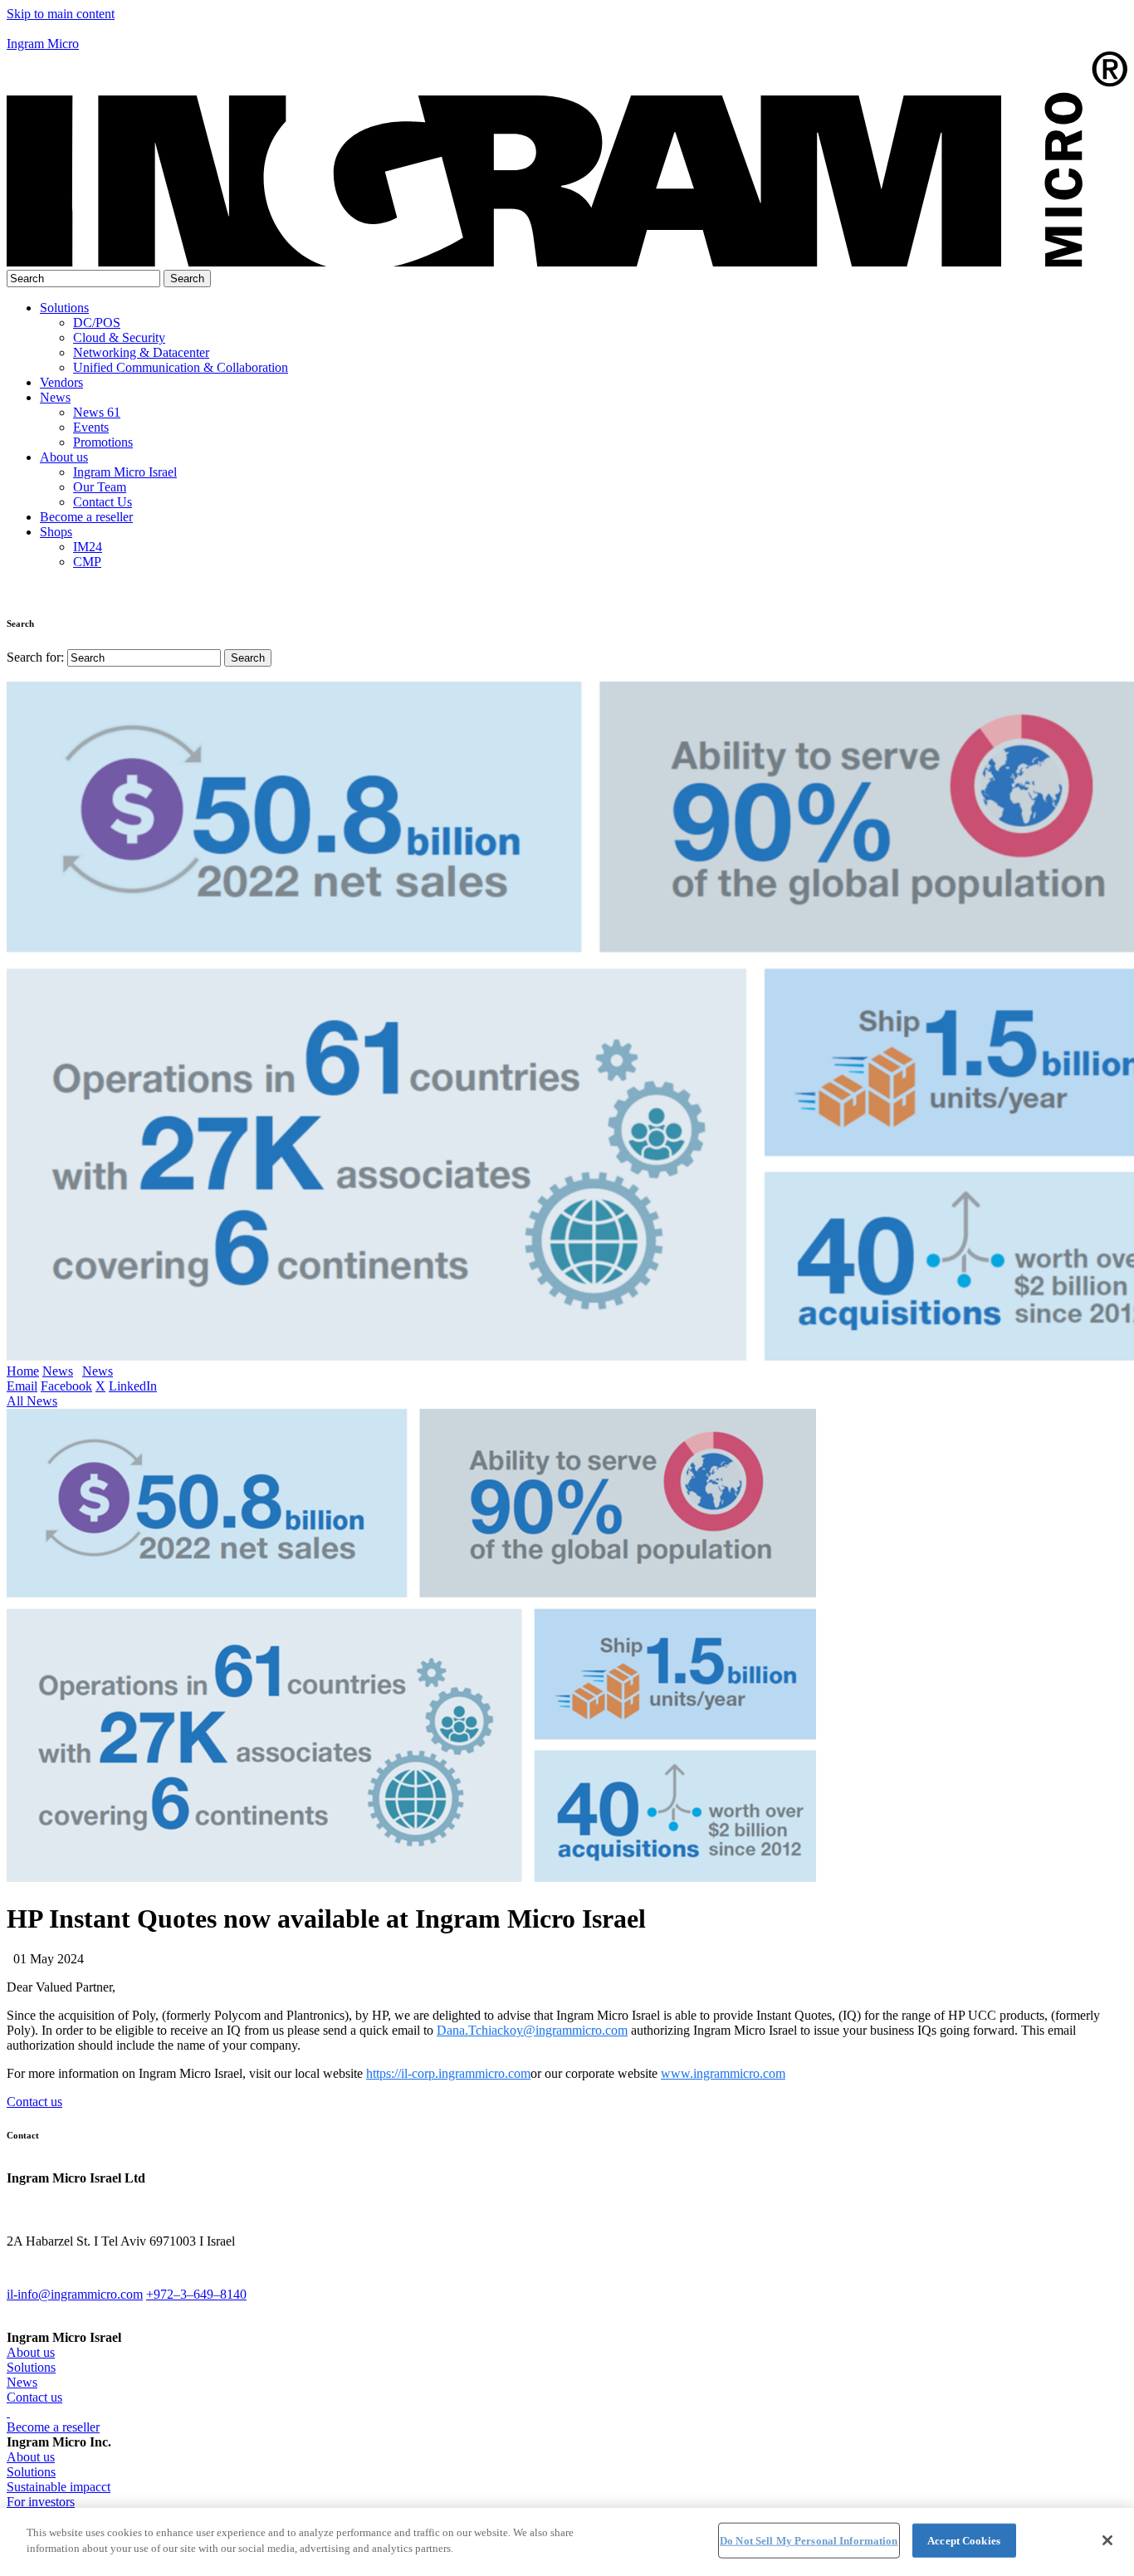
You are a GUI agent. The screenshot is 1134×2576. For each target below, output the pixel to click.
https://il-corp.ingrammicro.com (448, 2073)
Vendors (61, 382)
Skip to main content (61, 14)
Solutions (64, 308)
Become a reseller (86, 517)
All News (32, 1401)
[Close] (1107, 2540)
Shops (56, 532)
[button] (567, 29)
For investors (41, 2502)
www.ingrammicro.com (723, 2073)
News (55, 397)
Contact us (34, 2102)
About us (64, 457)
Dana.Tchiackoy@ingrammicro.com (532, 2030)
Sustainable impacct (59, 2487)
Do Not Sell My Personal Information (809, 2541)
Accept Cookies (964, 2541)
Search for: (35, 657)
